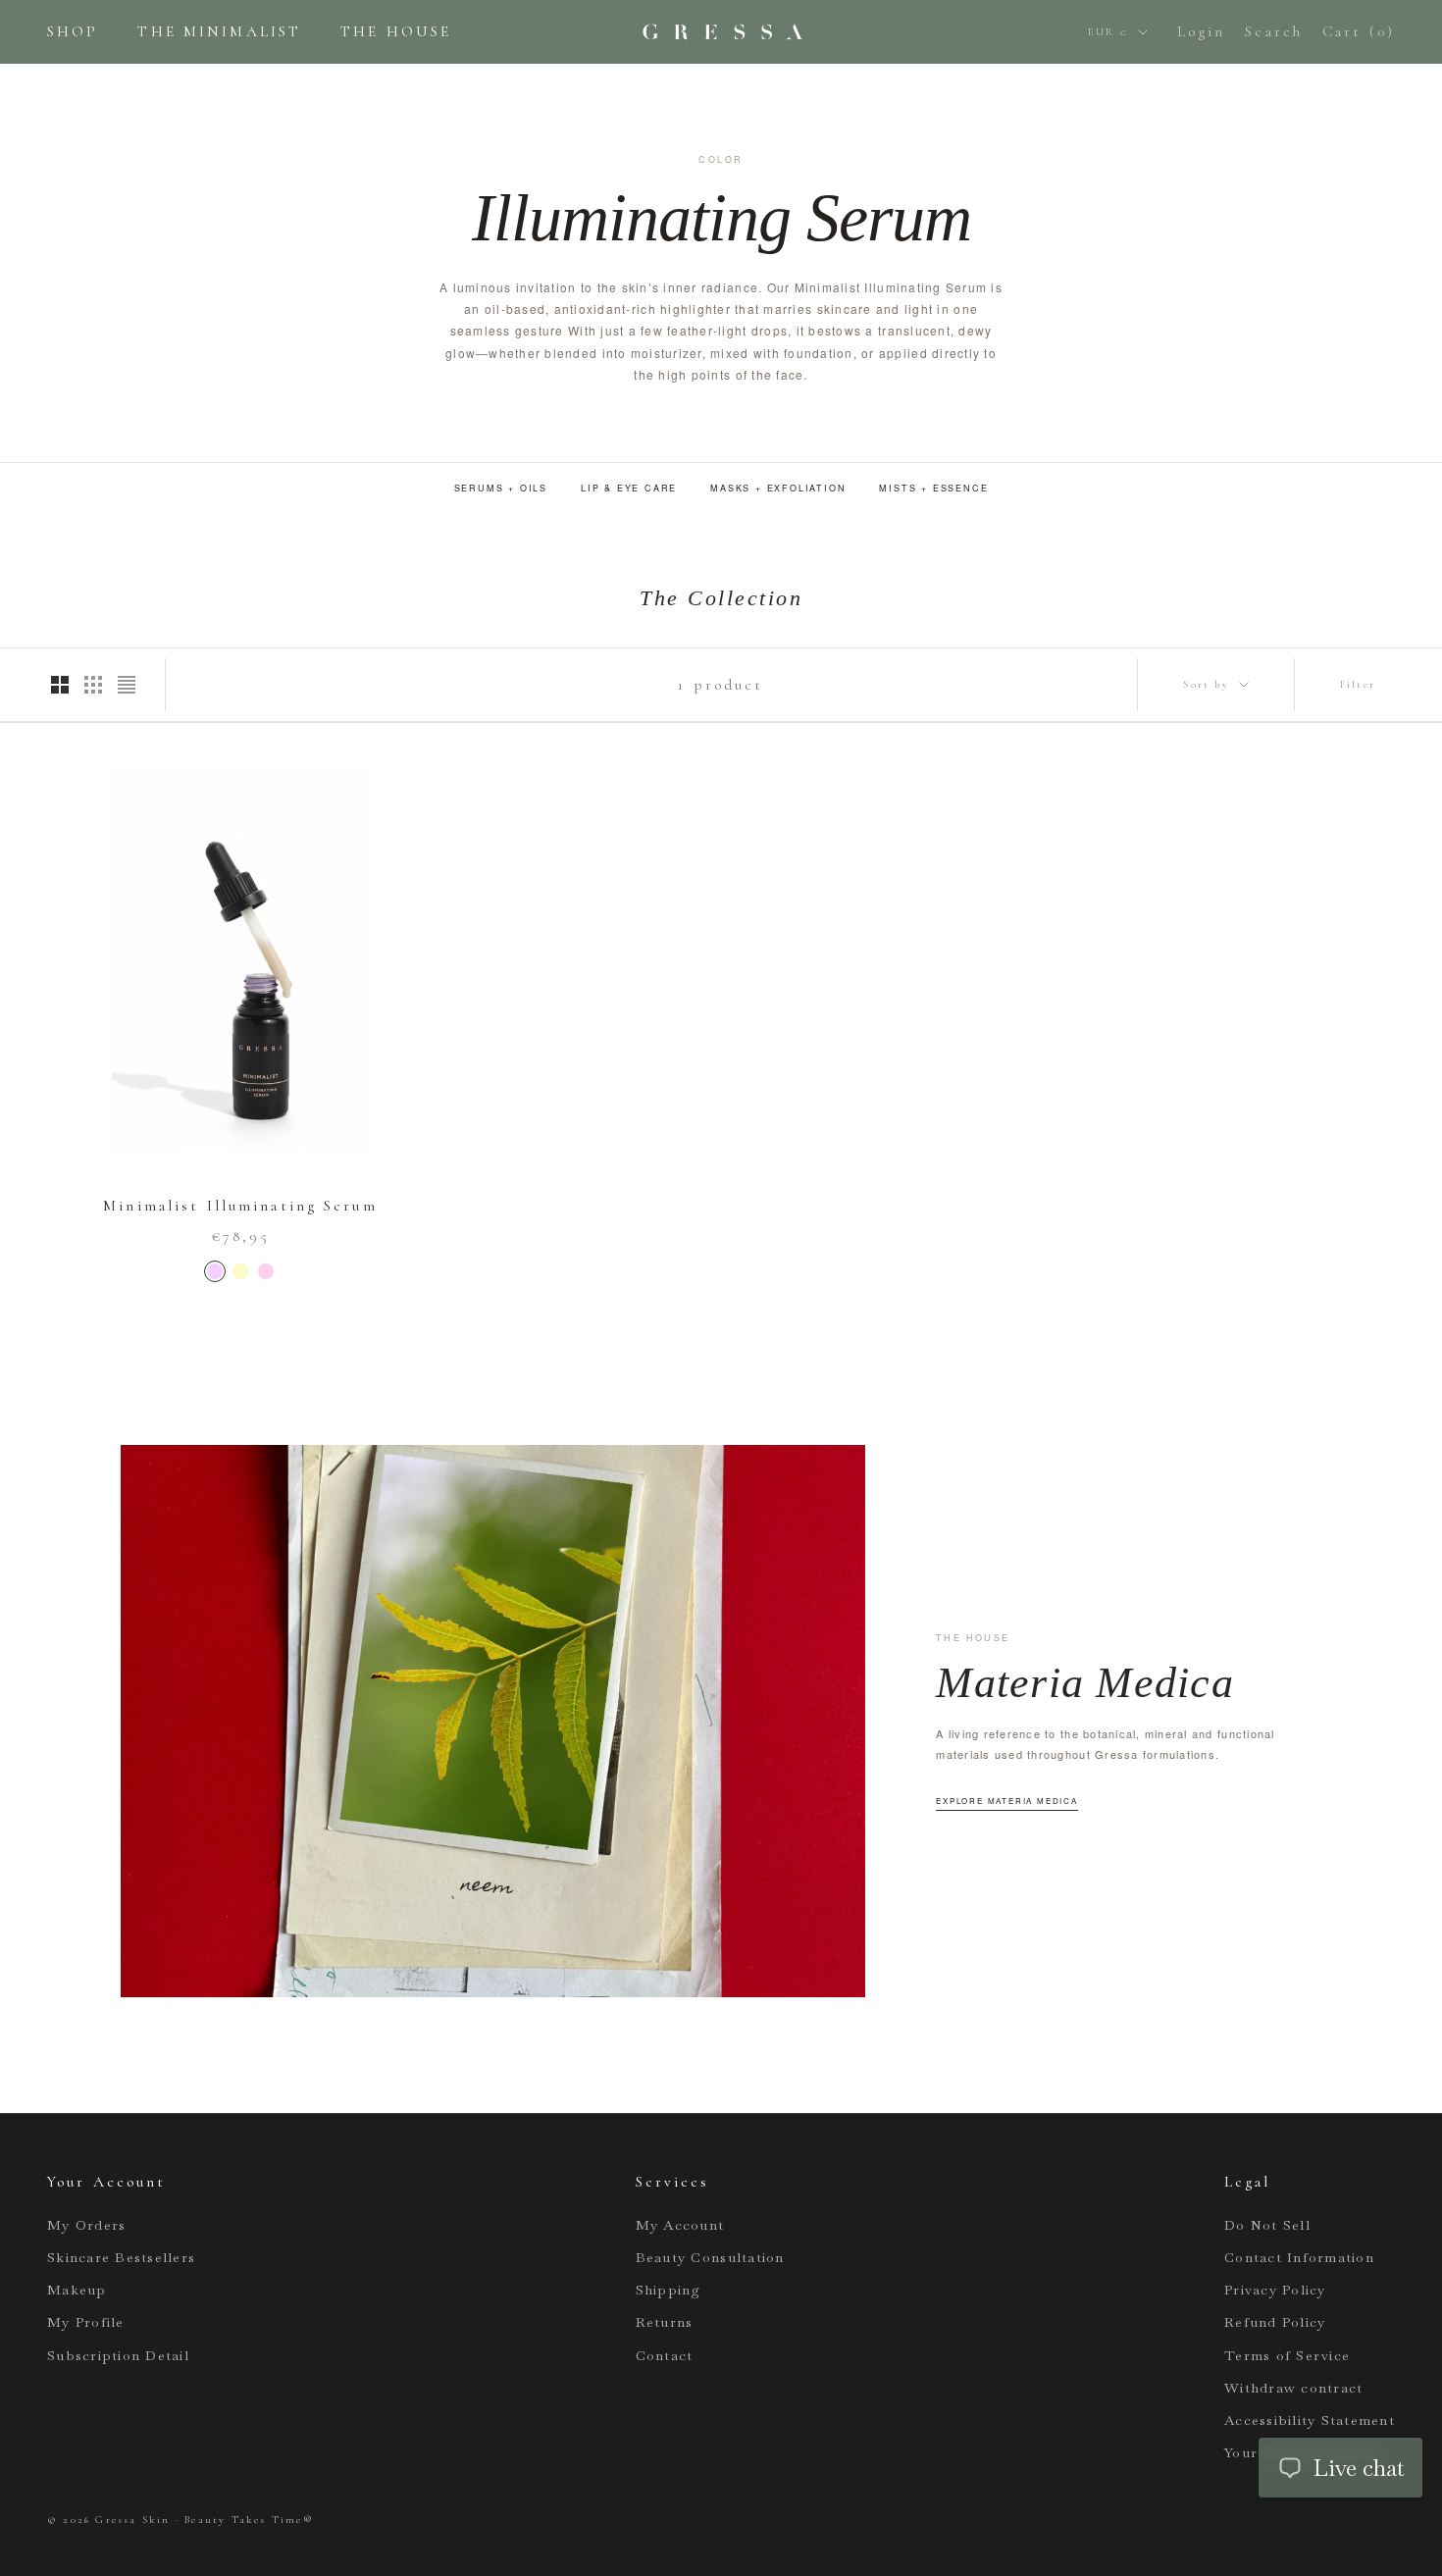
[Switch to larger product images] (60, 685)
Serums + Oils (501, 488)
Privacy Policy (1275, 2290)
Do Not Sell (1267, 2225)
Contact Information (1299, 2257)
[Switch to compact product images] (127, 685)
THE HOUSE (396, 31)
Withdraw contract (1293, 2388)
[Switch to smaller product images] (93, 685)
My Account (680, 2225)
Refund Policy (1275, 2322)
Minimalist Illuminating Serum (240, 1206)
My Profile (86, 2322)
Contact (665, 2355)
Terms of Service (1287, 2355)
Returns (665, 2322)
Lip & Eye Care (629, 488)
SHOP (73, 31)
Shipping (669, 2290)
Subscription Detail (118, 2355)
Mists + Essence (933, 488)
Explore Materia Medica (1007, 1801)
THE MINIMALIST (219, 31)
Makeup (77, 2290)
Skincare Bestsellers (121, 2257)
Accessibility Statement (1310, 2420)
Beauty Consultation (710, 2257)
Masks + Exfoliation (778, 488)
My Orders (86, 2225)
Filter (1358, 684)
